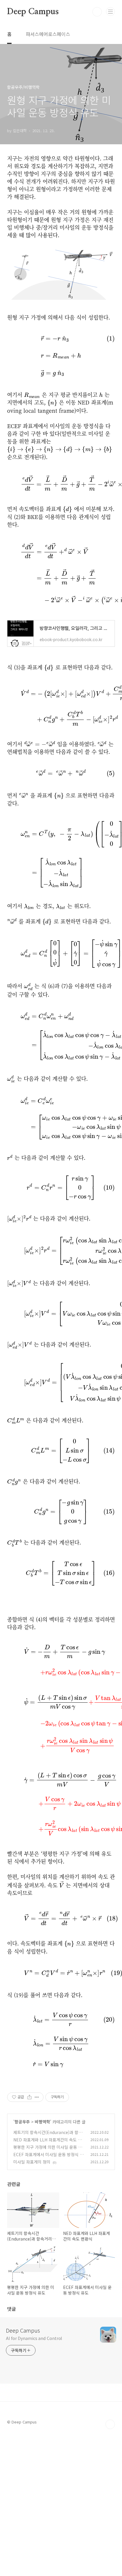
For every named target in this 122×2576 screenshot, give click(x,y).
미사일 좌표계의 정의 (32, 2162)
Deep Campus (33, 12)
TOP (110, 2424)
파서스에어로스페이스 (48, 34)
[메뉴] (110, 12)
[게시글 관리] (37, 2097)
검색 (97, 12)
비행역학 (42, 2122)
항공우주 (22, 2122)
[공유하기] (29, 2097)
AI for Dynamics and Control (34, 2338)
